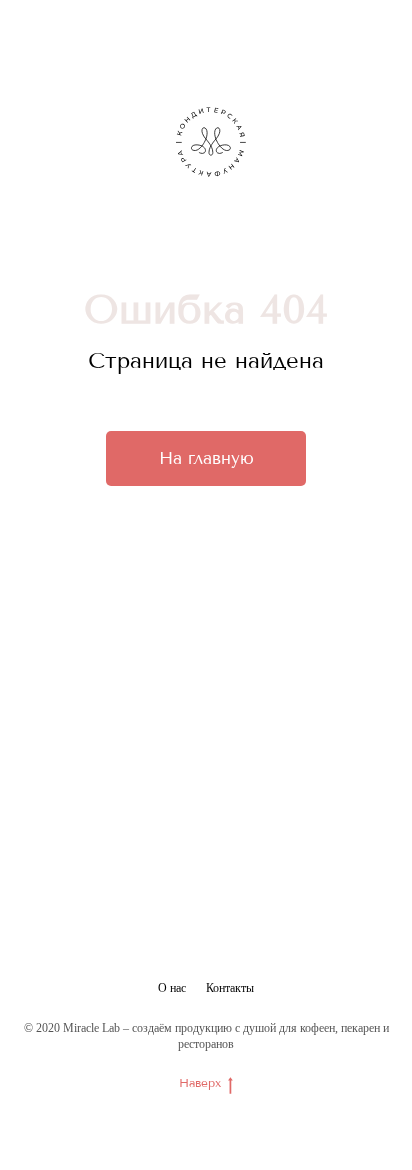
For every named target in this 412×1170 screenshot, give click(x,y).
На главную (206, 458)
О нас (172, 988)
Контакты (230, 988)
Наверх (200, 1083)
